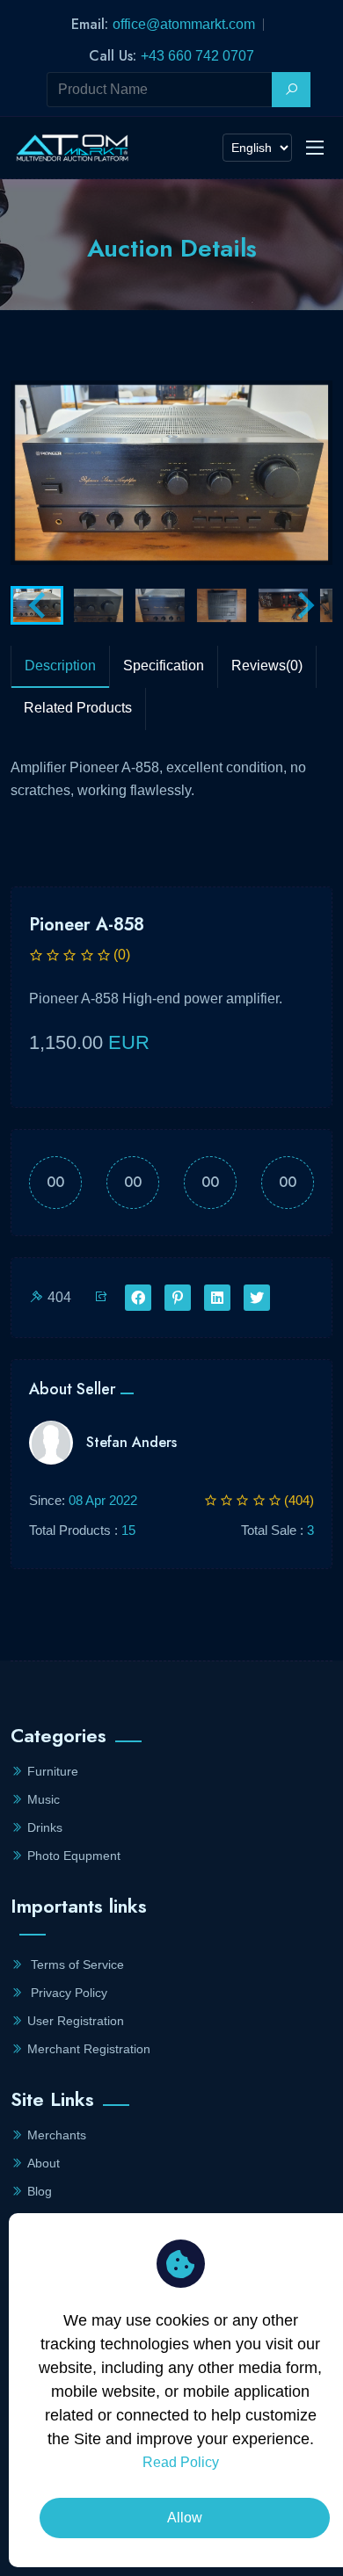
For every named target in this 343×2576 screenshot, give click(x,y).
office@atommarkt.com (184, 24)
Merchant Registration (89, 2049)
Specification (164, 666)
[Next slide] (304, 605)
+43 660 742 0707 (197, 56)
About (44, 2163)
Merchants (57, 2135)
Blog (40, 2191)
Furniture (53, 1771)
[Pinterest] (178, 1299)
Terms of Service (76, 1965)
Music (44, 1799)
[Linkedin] (217, 1299)
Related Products (78, 708)
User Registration (76, 2021)
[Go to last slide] (39, 605)
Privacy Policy (67, 1993)
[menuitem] (99, 605)
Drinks (45, 1827)
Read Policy (181, 2462)
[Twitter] (257, 1299)
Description (60, 666)
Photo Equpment (74, 1856)
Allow (185, 2518)
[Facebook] (138, 1299)
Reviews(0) (267, 666)
